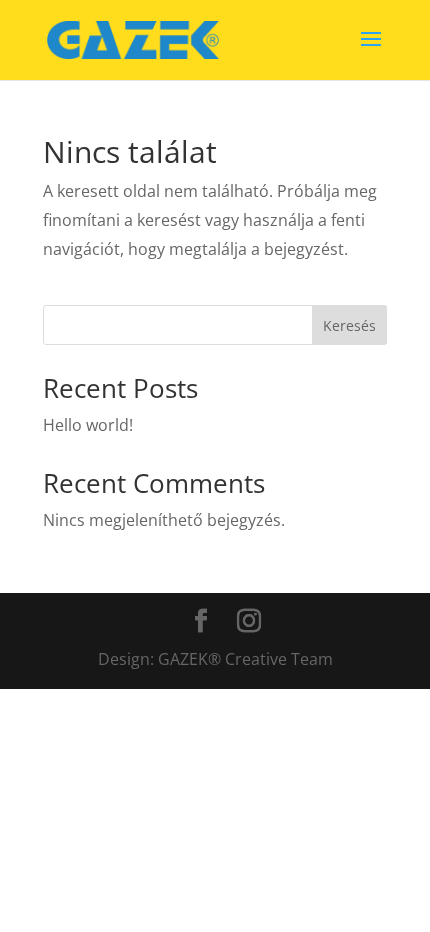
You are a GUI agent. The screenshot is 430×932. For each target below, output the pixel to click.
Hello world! (88, 425)
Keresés (349, 325)
